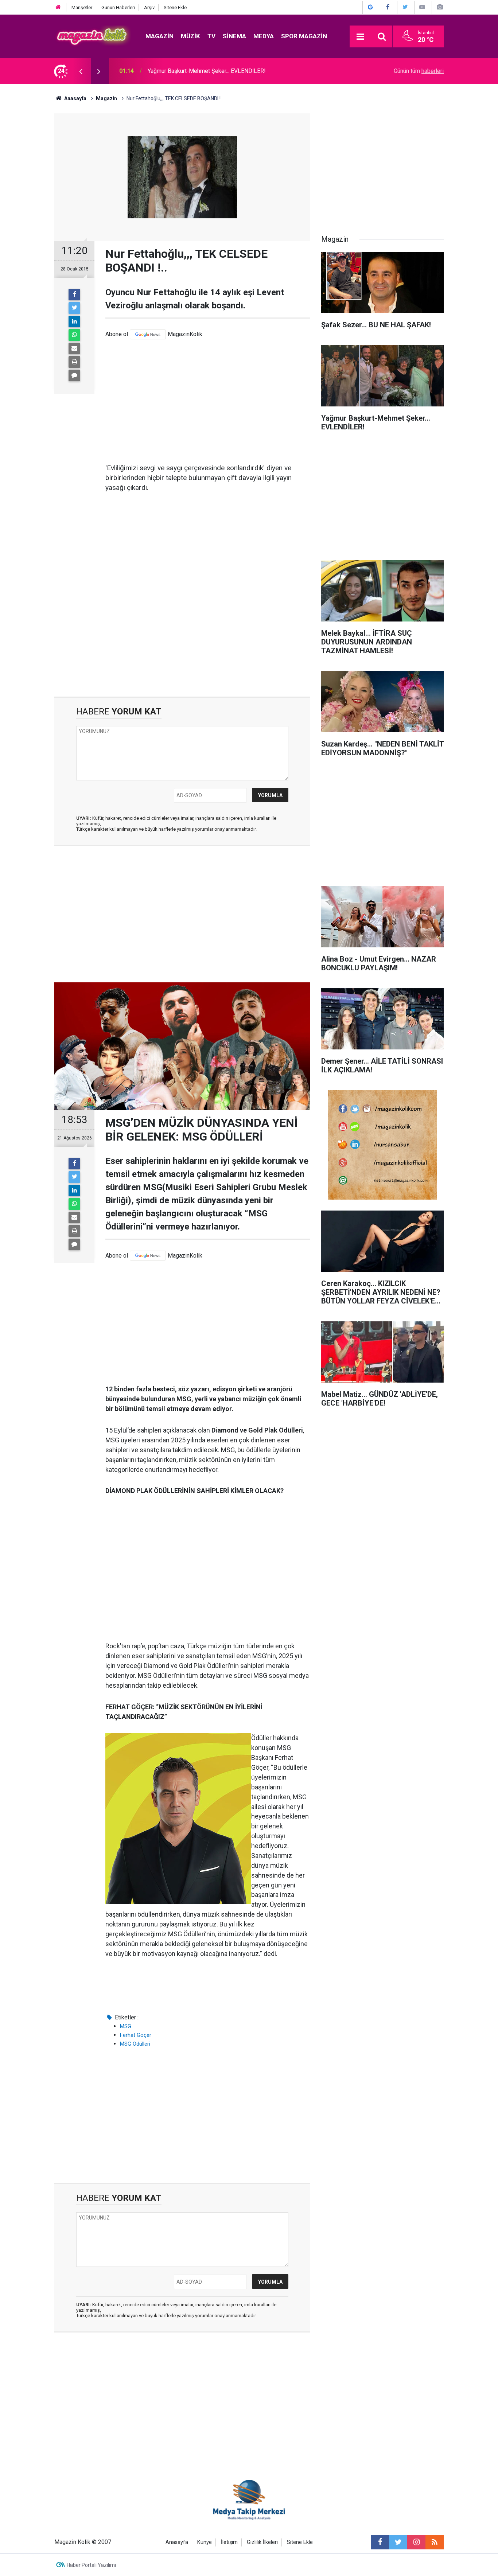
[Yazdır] (74, 362)
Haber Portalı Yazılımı (91, 2565)
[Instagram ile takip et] (416, 2542)
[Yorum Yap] (74, 375)
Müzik (190, 36)
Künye (205, 2542)
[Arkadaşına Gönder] (74, 348)
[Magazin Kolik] (93, 36)
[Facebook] (74, 295)
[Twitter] (74, 308)
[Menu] (360, 37)
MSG (126, 2026)
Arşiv (149, 7)
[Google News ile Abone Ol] (370, 7)
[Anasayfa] (58, 7)
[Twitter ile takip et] (398, 2542)
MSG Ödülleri (135, 2044)
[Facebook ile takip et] (380, 2542)
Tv (211, 36)
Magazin (159, 36)
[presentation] (81, 71)
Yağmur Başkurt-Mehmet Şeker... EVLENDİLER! (207, 71)
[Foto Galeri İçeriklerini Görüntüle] (440, 7)
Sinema (234, 36)
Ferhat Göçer (136, 2035)
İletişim (229, 2542)
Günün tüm (419, 71)
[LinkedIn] (74, 321)
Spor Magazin (304, 36)
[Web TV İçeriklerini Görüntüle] (422, 7)
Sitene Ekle (175, 7)
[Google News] (148, 334)
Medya (264, 36)
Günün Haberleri (118, 7)
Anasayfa (177, 2542)
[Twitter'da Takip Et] (405, 7)
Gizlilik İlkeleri (262, 2542)
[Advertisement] (208, 401)
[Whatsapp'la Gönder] (74, 335)
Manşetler (82, 7)
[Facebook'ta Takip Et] (388, 7)
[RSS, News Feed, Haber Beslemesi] (435, 2542)
